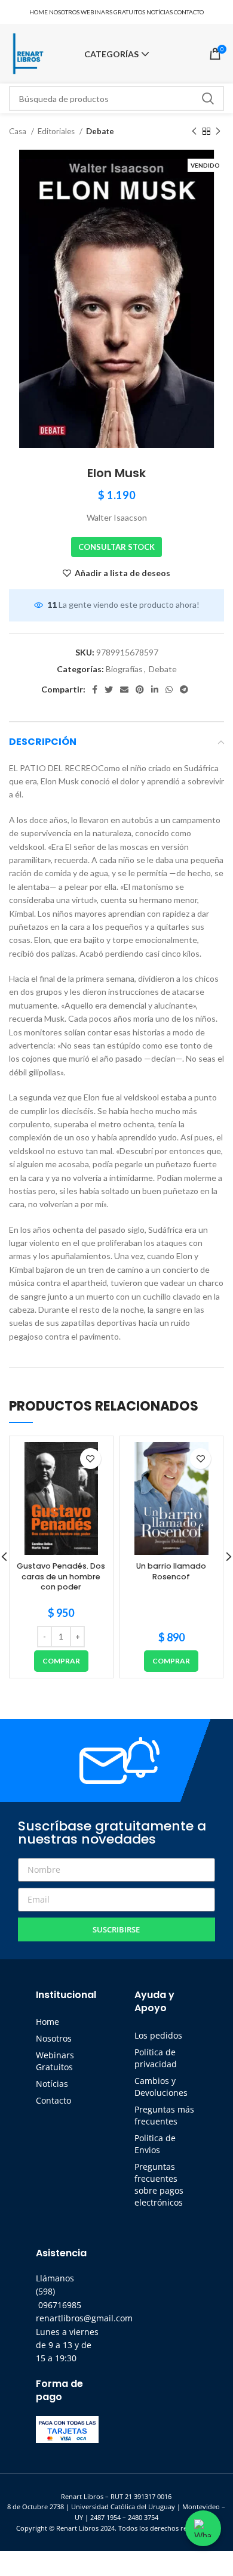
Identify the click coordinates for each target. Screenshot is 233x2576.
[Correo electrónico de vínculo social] (124, 689)
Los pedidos (158, 2035)
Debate (100, 131)
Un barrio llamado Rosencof (171, 1571)
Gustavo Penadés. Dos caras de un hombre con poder (61, 1576)
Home (47, 2022)
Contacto (53, 2100)
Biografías (124, 669)
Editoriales (57, 131)
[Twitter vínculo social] (109, 689)
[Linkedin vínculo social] (155, 689)
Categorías (111, 54)
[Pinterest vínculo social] (140, 689)
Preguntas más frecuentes (164, 2115)
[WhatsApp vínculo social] (169, 689)
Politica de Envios (155, 2144)
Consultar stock (116, 547)
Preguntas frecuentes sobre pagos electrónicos (159, 2184)
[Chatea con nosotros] (203, 2528)
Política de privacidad (156, 2058)
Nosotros (54, 2038)
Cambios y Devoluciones (161, 2087)
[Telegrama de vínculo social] (184, 689)
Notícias (52, 2084)
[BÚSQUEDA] (208, 98)
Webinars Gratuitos (55, 2061)
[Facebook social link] (95, 689)
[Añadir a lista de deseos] (91, 1459)
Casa (19, 131)
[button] (61, 1661)
